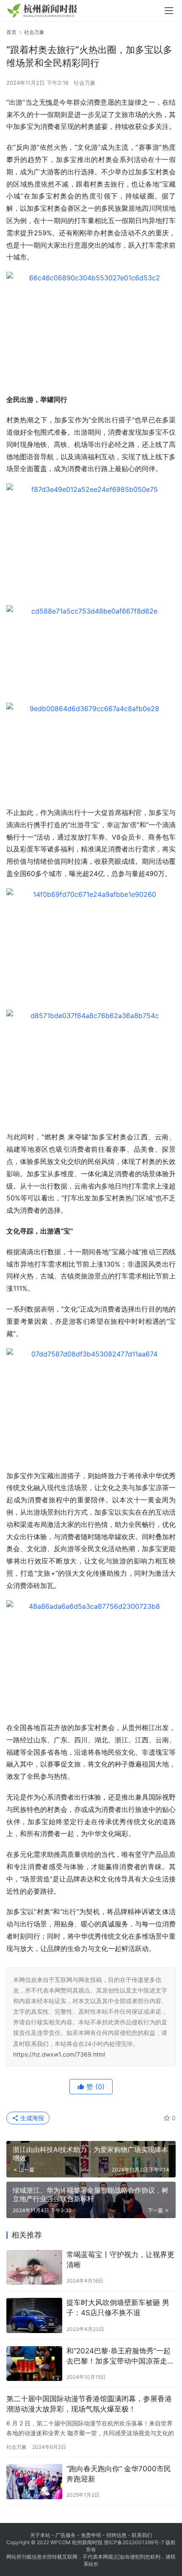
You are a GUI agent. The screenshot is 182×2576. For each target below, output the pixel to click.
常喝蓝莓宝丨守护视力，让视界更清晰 (120, 2260)
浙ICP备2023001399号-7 (134, 2542)
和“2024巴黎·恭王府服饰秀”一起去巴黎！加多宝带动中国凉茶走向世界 (120, 2357)
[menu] (169, 11)
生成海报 (31, 2118)
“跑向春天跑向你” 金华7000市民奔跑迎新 (119, 2474)
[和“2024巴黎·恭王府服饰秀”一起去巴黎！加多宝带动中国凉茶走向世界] (34, 2364)
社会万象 (85, 83)
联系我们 (142, 2535)
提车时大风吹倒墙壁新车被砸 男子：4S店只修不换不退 (118, 2308)
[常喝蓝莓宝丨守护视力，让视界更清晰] (34, 2268)
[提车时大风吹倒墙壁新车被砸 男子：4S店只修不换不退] (34, 2315)
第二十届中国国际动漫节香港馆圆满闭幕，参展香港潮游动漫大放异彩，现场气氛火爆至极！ (89, 2404)
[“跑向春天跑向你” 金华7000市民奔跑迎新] (34, 2482)
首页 (11, 32)
